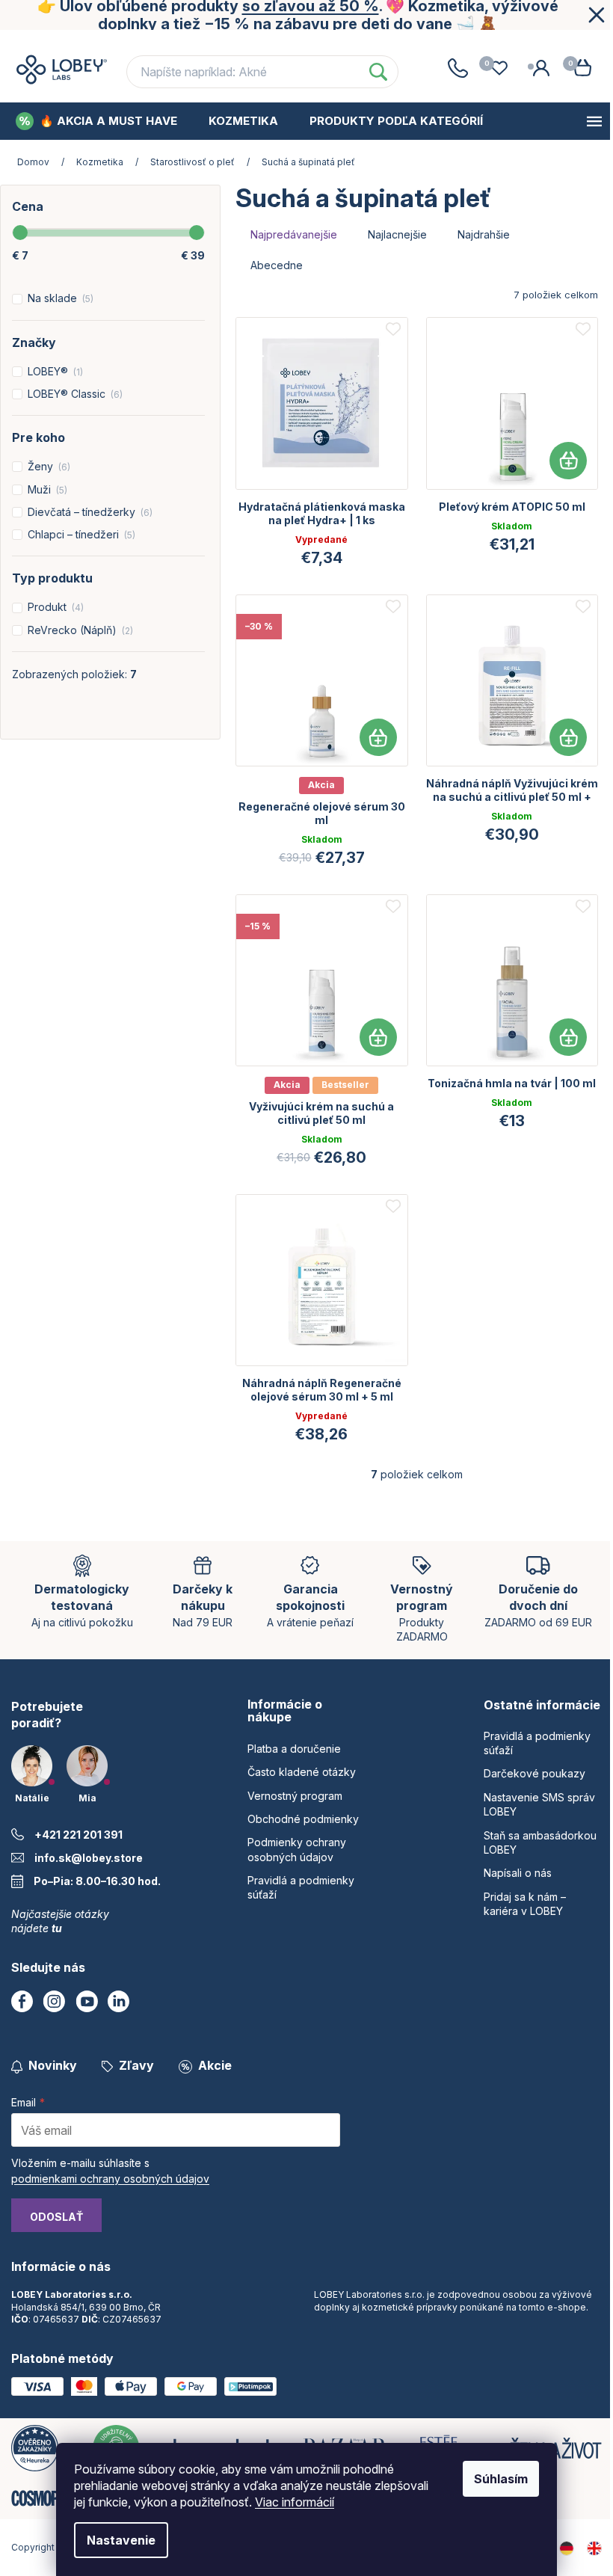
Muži (46, 489)
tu (57, 1928)
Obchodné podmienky (522, 44)
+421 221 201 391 (78, 1835)
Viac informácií (295, 2502)
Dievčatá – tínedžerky (89, 512)
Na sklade (59, 298)
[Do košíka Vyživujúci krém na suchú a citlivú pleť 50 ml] (378, 1037)
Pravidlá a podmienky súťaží (537, 1743)
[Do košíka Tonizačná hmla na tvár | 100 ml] (568, 1037)
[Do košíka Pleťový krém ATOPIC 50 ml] (568, 461)
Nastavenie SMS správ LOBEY (539, 1804)
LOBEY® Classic (74, 394)
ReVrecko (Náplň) (79, 630)
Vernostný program (373, 44)
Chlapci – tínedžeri (80, 534)
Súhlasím (501, 2479)
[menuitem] (96, 121)
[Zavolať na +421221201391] (458, 68)
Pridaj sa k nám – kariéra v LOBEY (525, 1904)
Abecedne (277, 265)
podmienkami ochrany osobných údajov (110, 2179)
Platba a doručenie (81, 44)
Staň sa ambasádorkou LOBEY (540, 1842)
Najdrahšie (484, 234)
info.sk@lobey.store (89, 1858)
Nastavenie (121, 2540)
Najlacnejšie (397, 234)
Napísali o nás (518, 1873)
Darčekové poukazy (535, 1773)
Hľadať (378, 72)
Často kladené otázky (227, 44)
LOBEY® (54, 371)
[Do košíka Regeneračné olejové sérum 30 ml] (378, 737)
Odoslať (56, 2217)
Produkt (54, 607)
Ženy (47, 466)
